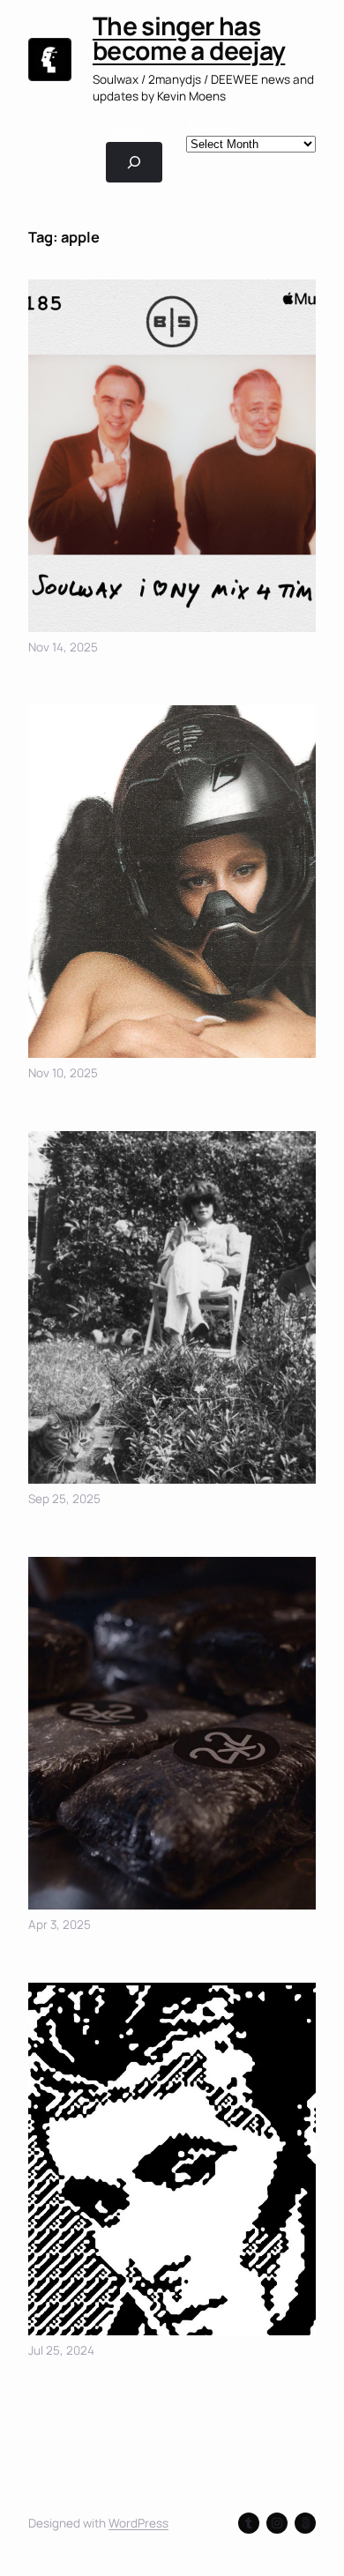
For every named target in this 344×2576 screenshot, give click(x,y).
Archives (210, 127)
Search (125, 131)
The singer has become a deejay (189, 38)
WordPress (138, 2523)
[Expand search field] (134, 162)
